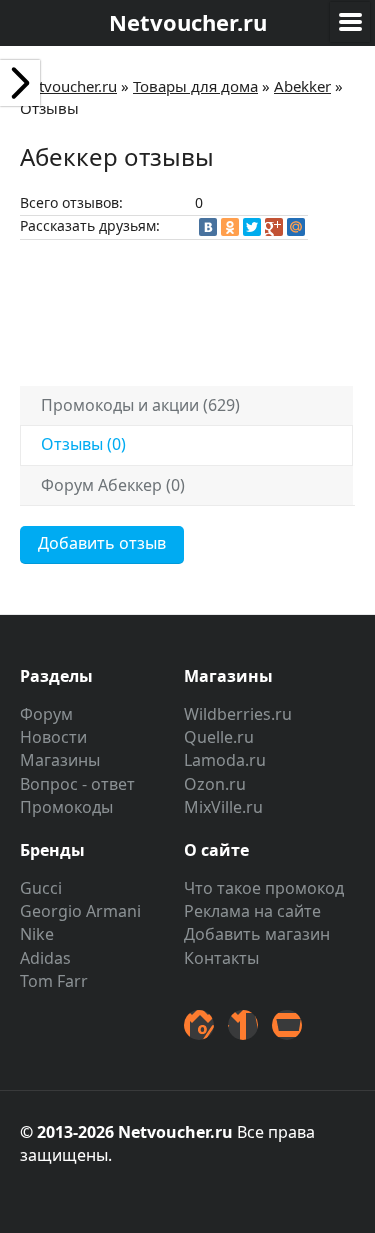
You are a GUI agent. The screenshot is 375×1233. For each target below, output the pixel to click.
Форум (46, 714)
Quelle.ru (219, 737)
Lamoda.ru (225, 760)
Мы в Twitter (199, 1025)
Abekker (302, 86)
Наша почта (287, 1025)
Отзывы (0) (83, 444)
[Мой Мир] (296, 227)
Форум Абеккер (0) (113, 485)
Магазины (60, 760)
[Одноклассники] (230, 227)
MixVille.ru (223, 807)
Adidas (45, 958)
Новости (53, 737)
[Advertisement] (195, 310)
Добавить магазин (257, 934)
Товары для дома (195, 86)
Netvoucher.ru (68, 86)
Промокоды (66, 807)
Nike (37, 934)
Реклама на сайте (252, 911)
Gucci (41, 888)
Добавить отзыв (102, 543)
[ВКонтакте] (208, 227)
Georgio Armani (80, 911)
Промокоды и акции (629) (140, 405)
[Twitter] (252, 227)
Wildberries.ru (238, 714)
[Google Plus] (274, 227)
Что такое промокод (264, 888)
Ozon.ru (215, 784)
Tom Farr (54, 981)
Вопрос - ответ (77, 784)
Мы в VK (243, 1025)
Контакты (221, 958)
